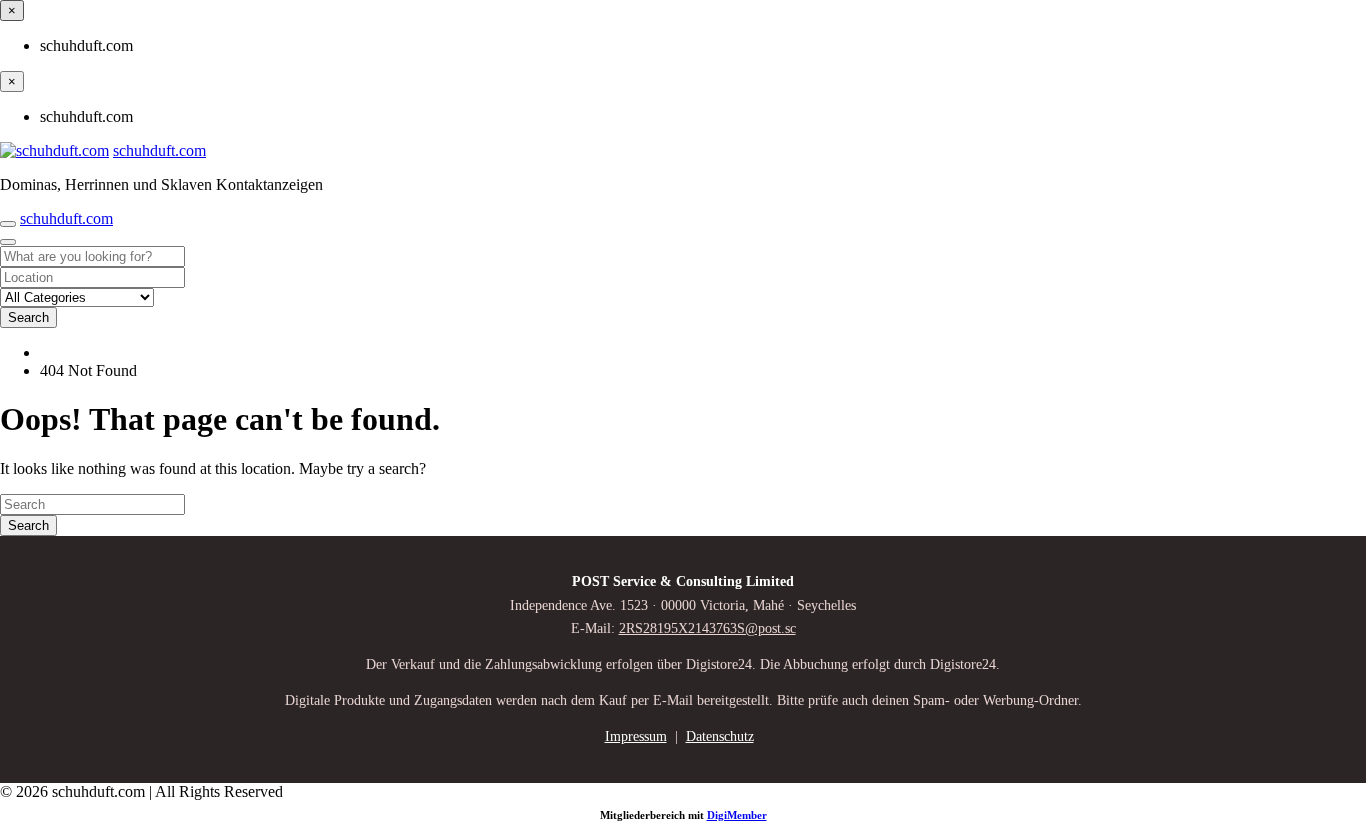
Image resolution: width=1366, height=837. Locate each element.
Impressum (636, 736)
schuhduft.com (159, 150)
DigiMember (737, 815)
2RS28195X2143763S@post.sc (707, 628)
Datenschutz (720, 736)
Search (28, 317)
